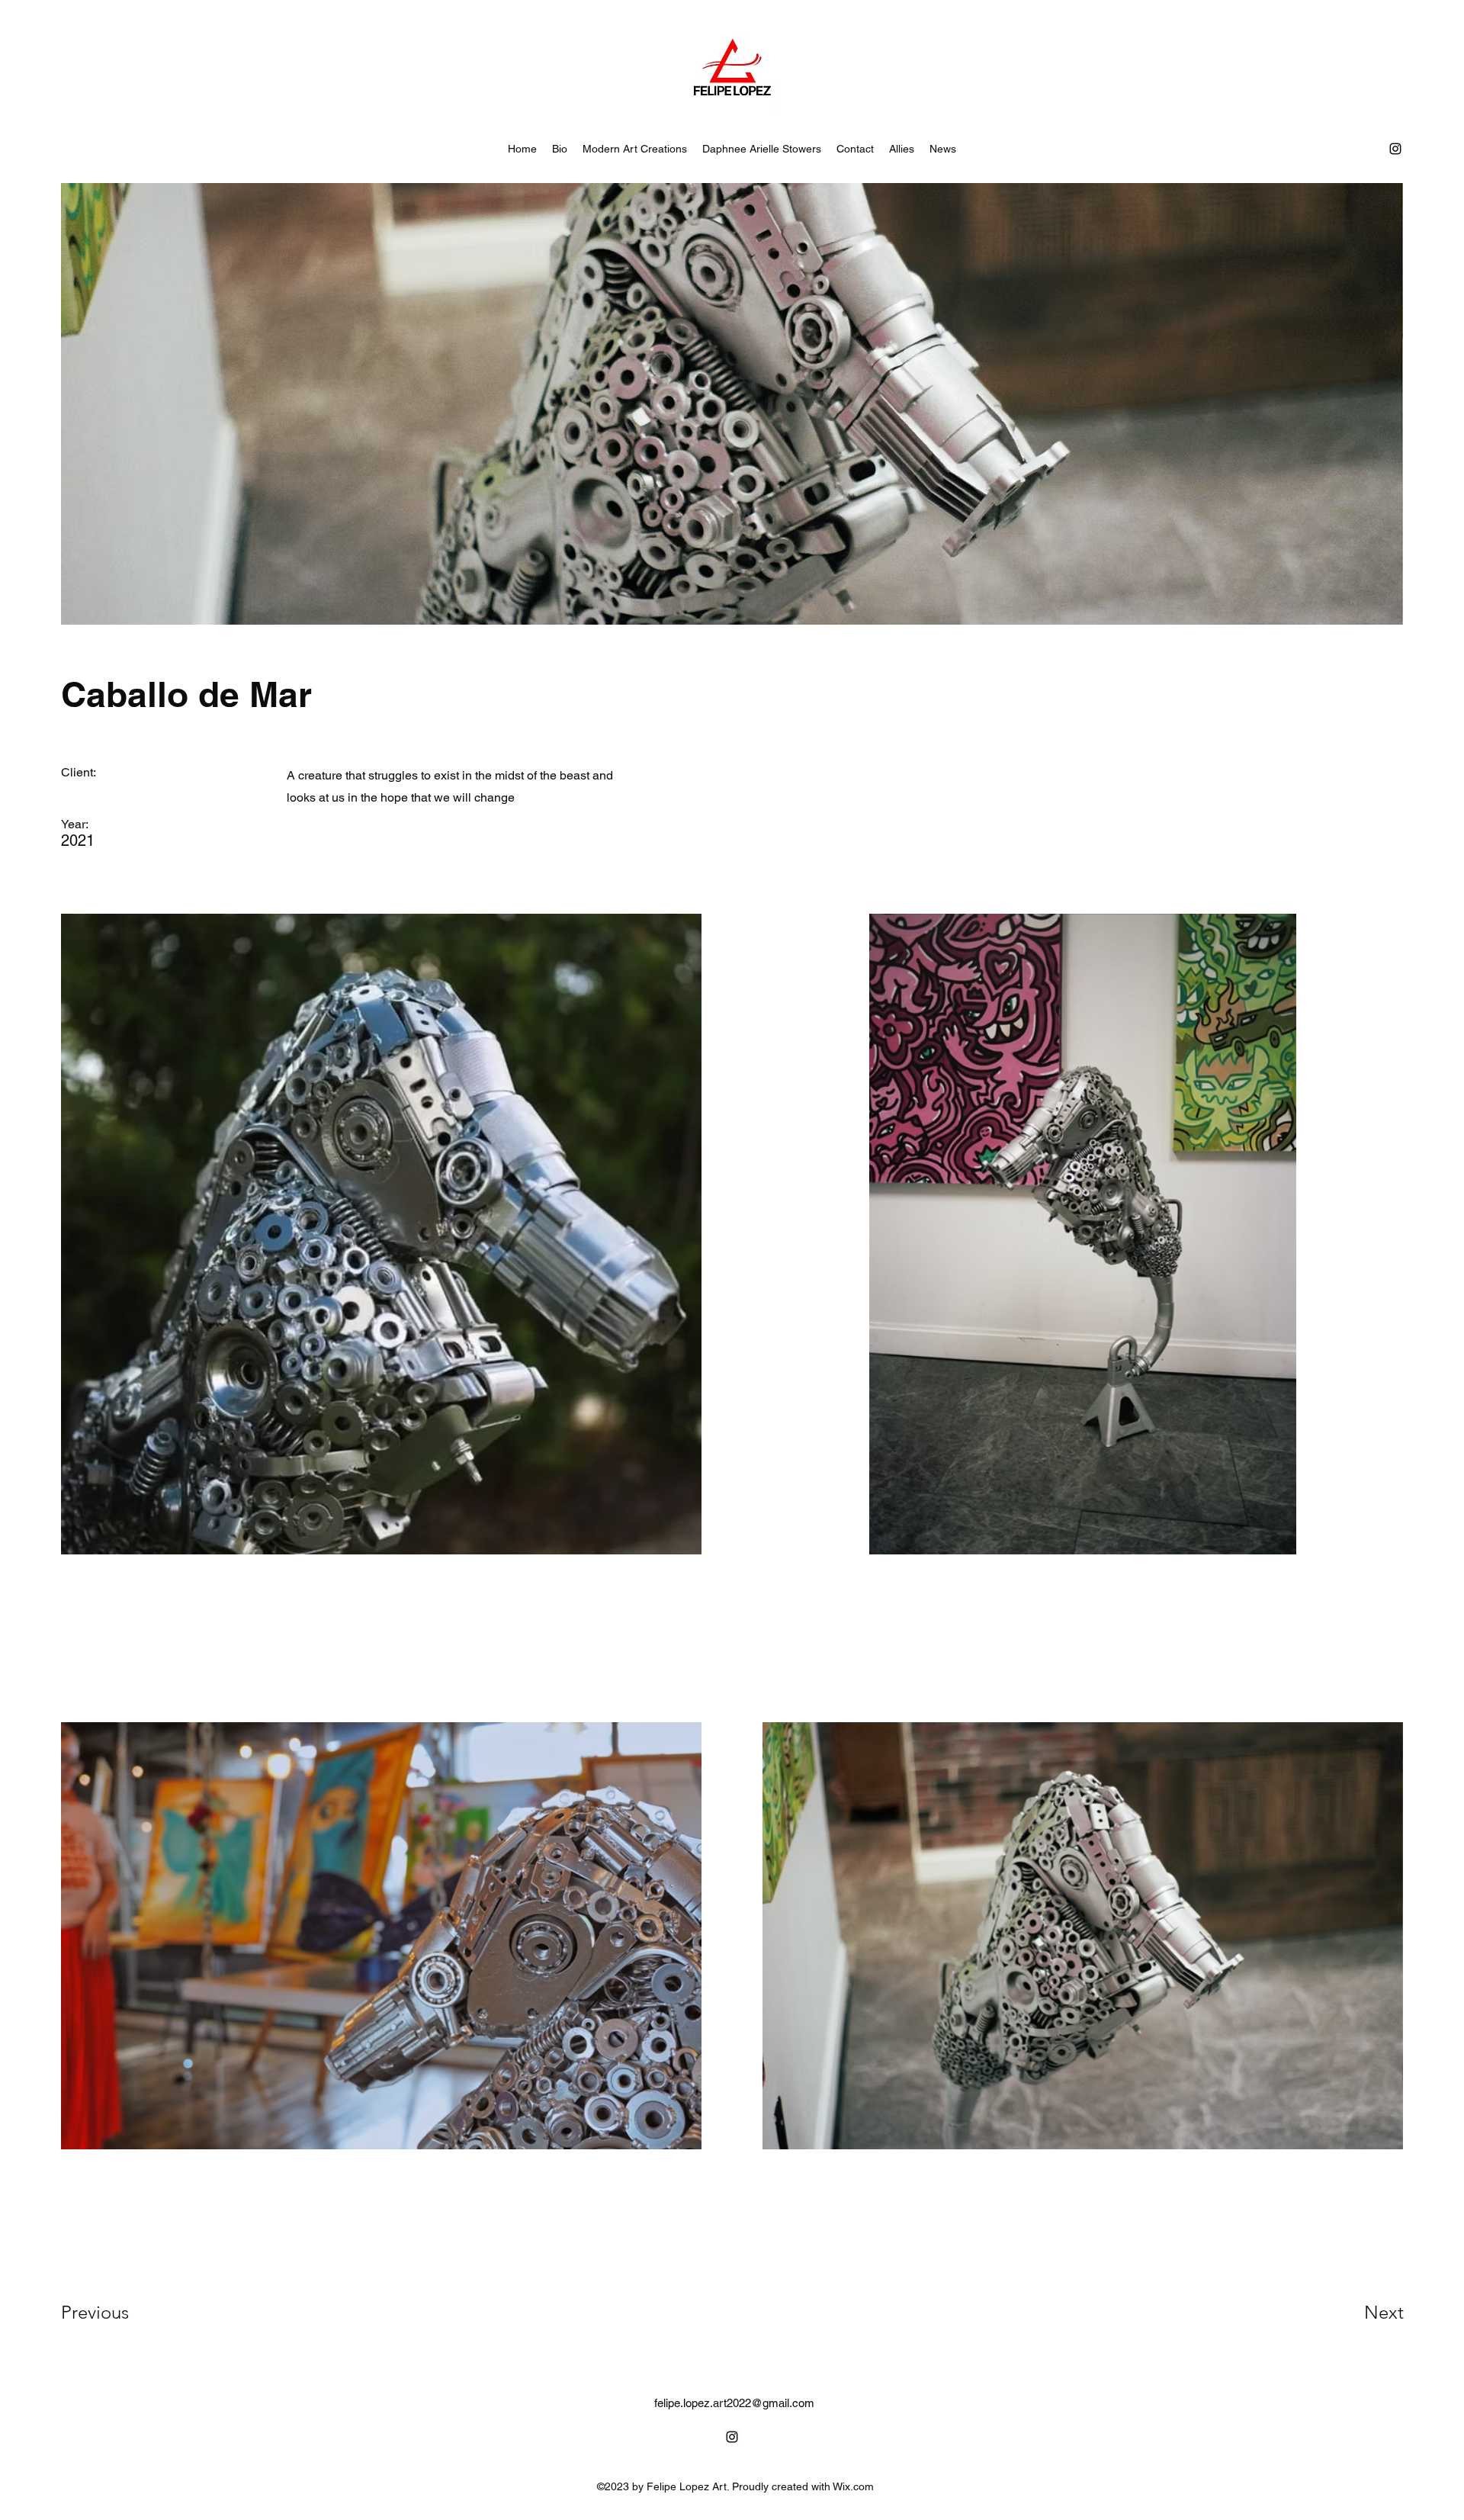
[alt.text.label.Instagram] (1395, 149)
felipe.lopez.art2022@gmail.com (734, 2403)
